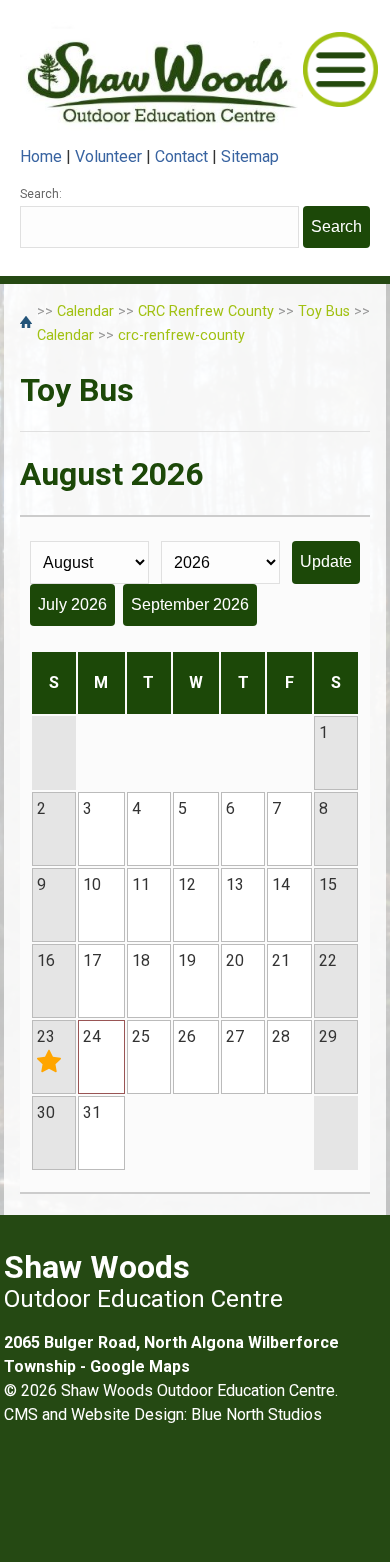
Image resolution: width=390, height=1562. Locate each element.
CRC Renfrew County (206, 311)
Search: (41, 194)
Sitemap (250, 156)
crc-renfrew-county (181, 335)
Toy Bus (324, 311)
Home (41, 156)
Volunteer (108, 156)
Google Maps (140, 1366)
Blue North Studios (256, 1414)
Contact (181, 156)
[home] (28, 323)
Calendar (85, 311)
